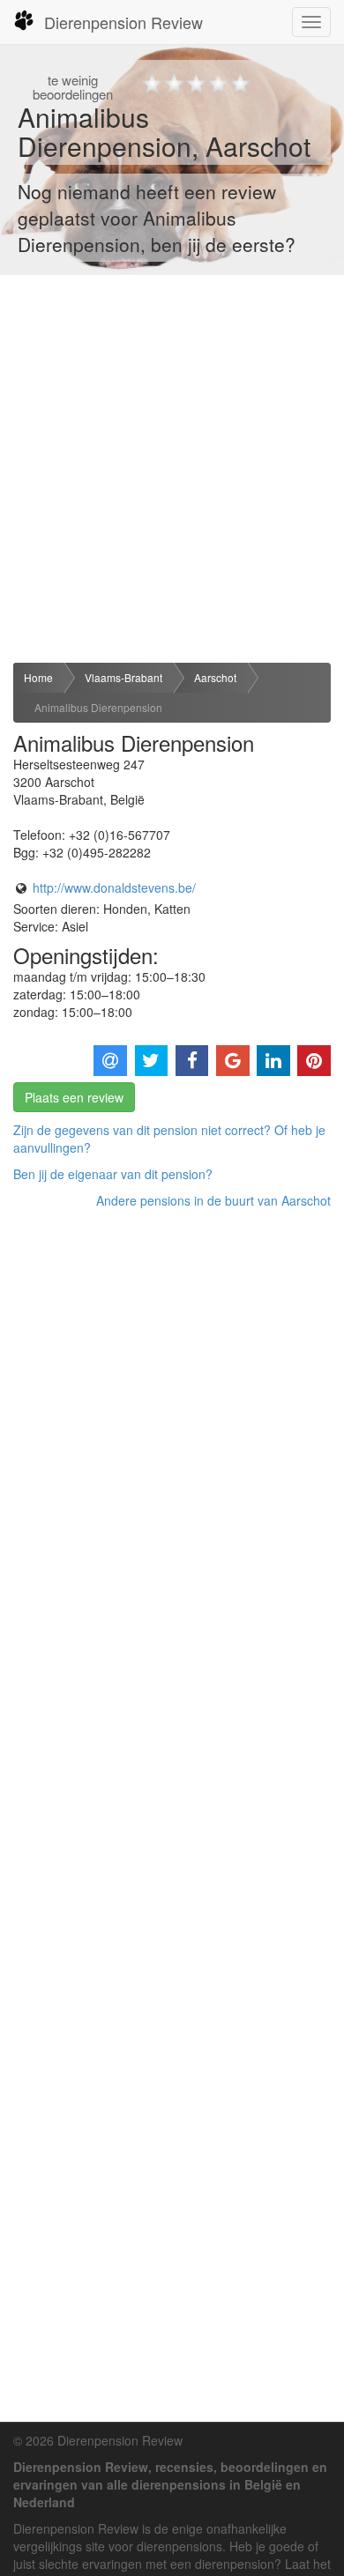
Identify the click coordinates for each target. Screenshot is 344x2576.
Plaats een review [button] (74, 1097)
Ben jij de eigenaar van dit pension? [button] (113, 1174)
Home (38, 677)
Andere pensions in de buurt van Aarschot (213, 1200)
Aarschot (215, 677)
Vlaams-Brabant (123, 677)
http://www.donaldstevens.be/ (114, 887)
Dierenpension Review (123, 22)
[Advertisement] (172, 469)
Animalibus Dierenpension (98, 707)
